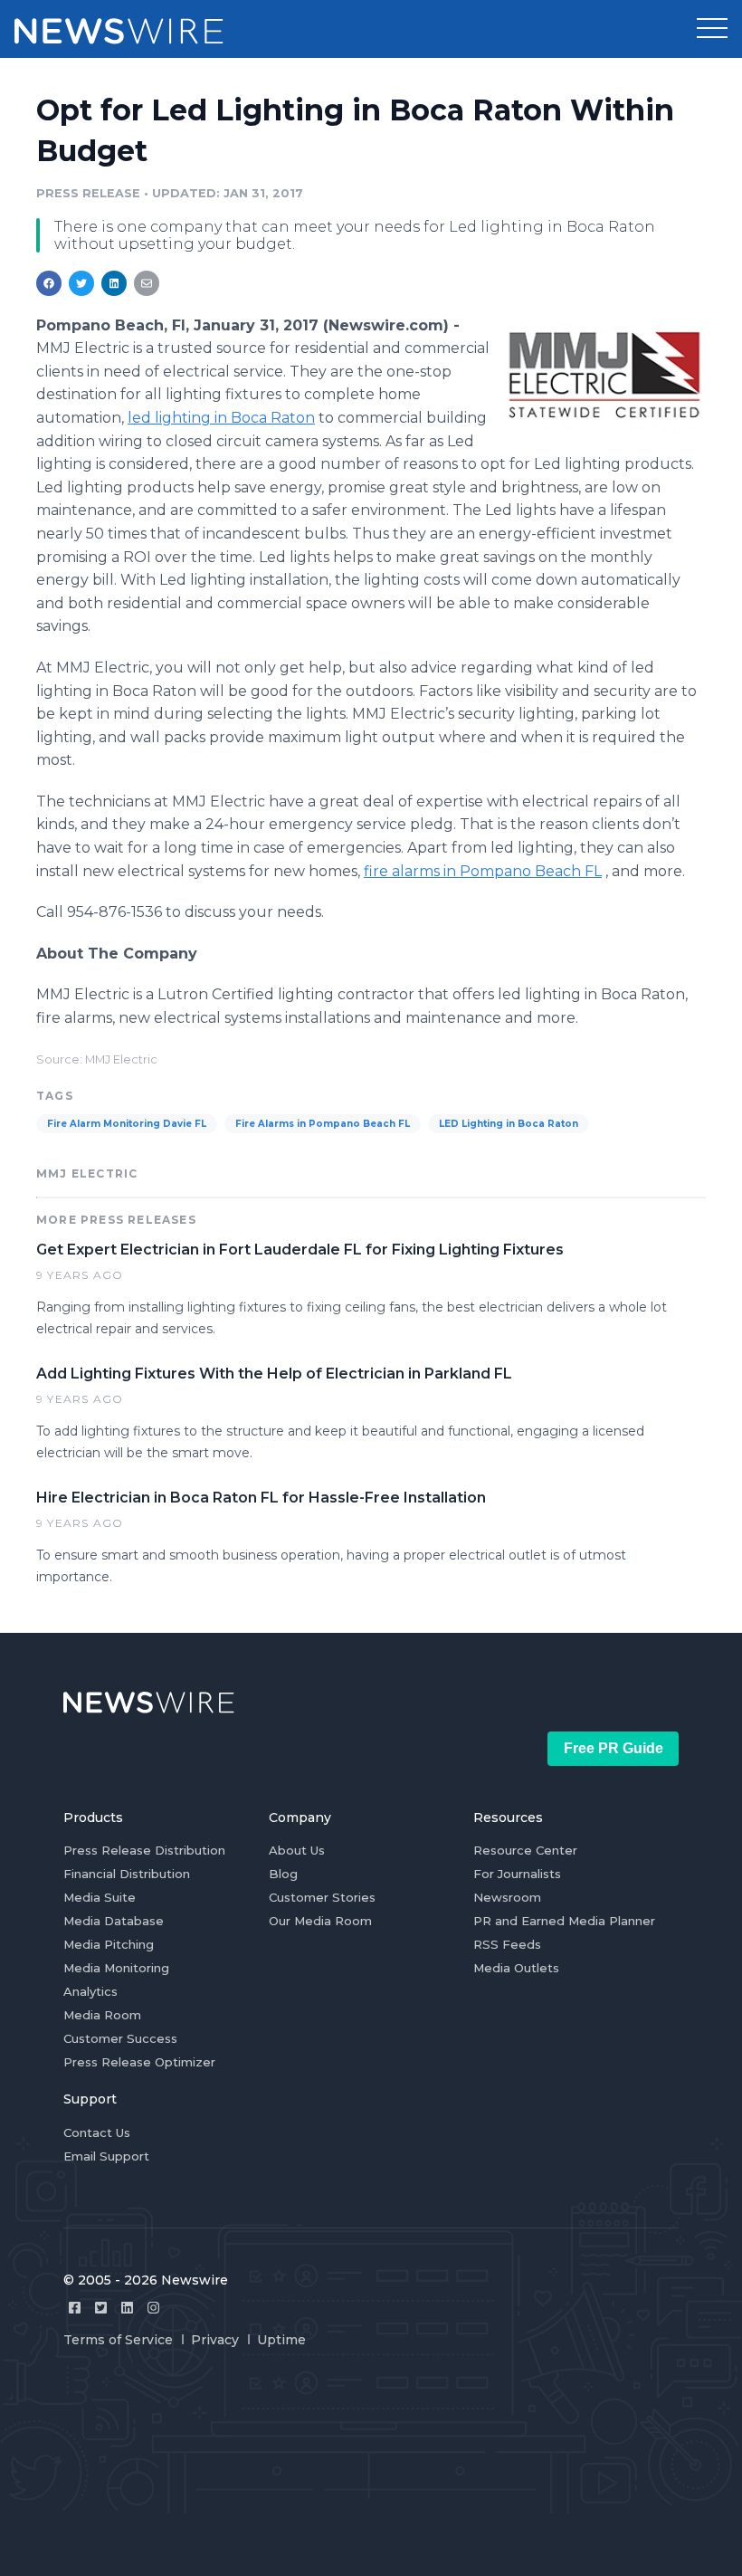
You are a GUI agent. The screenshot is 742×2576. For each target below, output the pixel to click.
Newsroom (507, 1897)
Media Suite (100, 1897)
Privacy (215, 2340)
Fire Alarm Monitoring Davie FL (127, 1124)
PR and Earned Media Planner (564, 1921)
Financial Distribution (127, 1874)
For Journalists (517, 1874)
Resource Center (525, 1850)
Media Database (114, 1921)
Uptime (281, 2340)
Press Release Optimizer (139, 2062)
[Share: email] (147, 283)
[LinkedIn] (127, 2308)
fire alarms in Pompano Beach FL (483, 871)
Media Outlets (516, 1968)
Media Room (102, 2015)
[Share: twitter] (81, 283)
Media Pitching (109, 1944)
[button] (712, 29)
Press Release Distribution (144, 1850)
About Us (297, 1850)
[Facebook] (75, 2308)
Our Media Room (320, 1921)
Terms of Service (118, 2340)
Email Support (106, 2156)
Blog (283, 1874)
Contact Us (97, 2132)
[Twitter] (101, 2308)
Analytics (90, 1991)
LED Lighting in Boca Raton (509, 1124)
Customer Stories (322, 1897)
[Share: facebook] (49, 283)
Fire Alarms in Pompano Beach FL (323, 1124)
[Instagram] (153, 2308)
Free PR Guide (614, 1748)
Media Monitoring (116, 1968)
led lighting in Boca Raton (221, 418)
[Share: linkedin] (114, 283)
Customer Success (120, 2038)
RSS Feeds (507, 1944)
